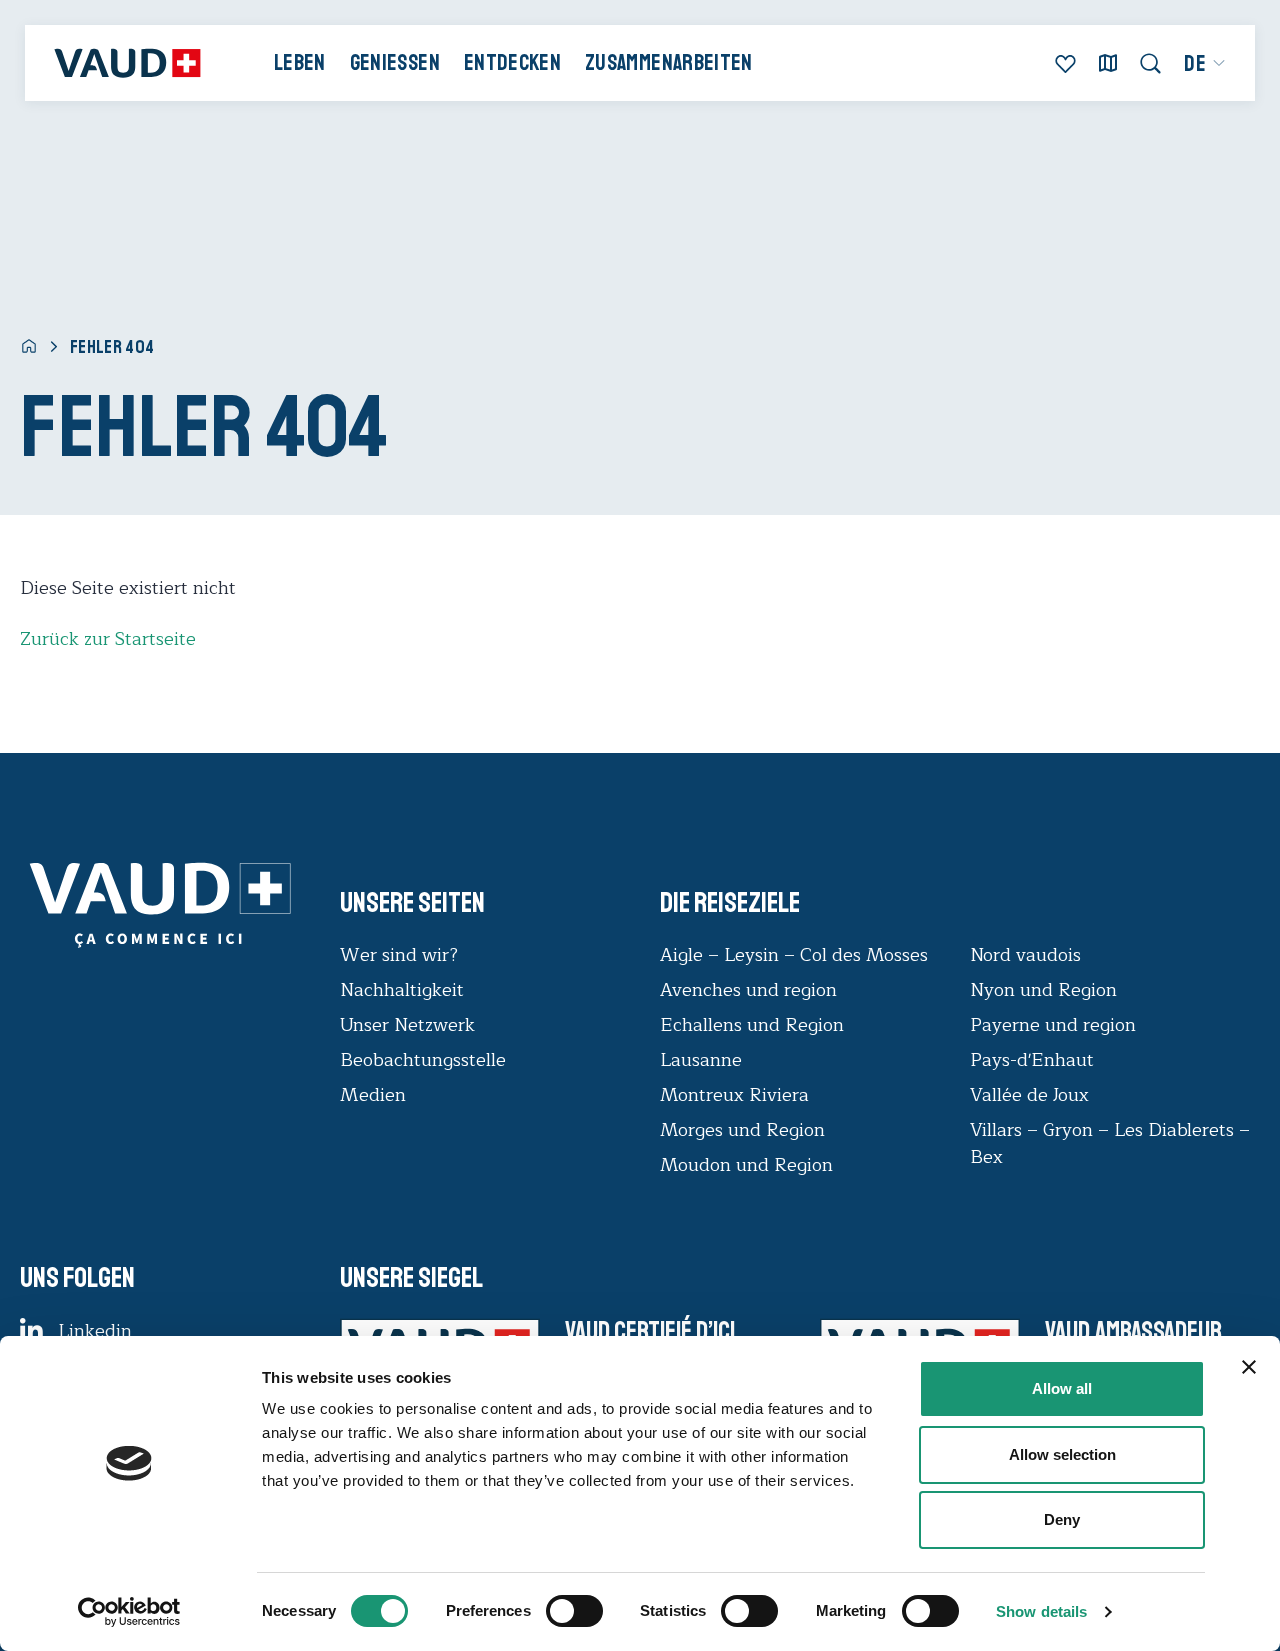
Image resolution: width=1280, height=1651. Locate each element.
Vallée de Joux (1029, 1095)
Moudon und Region (746, 1165)
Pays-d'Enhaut (1032, 1060)
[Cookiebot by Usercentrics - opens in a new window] (129, 1612)
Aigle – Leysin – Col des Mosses (794, 955)
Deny (1062, 1519)
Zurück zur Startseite (108, 639)
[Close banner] (1249, 1367)
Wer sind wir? (399, 955)
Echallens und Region (754, 1025)
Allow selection (1062, 1454)
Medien (373, 1095)
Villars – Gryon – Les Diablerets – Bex (1110, 1143)
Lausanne (701, 1060)
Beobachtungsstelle (423, 1060)
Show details (1041, 1611)
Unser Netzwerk (407, 1025)
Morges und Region (745, 1130)
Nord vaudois (1025, 955)
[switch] (554, 1609)
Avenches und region (748, 990)
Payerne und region (1053, 1025)
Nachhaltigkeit (402, 990)
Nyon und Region (1046, 990)
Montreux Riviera (734, 1095)
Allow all (1062, 1388)
